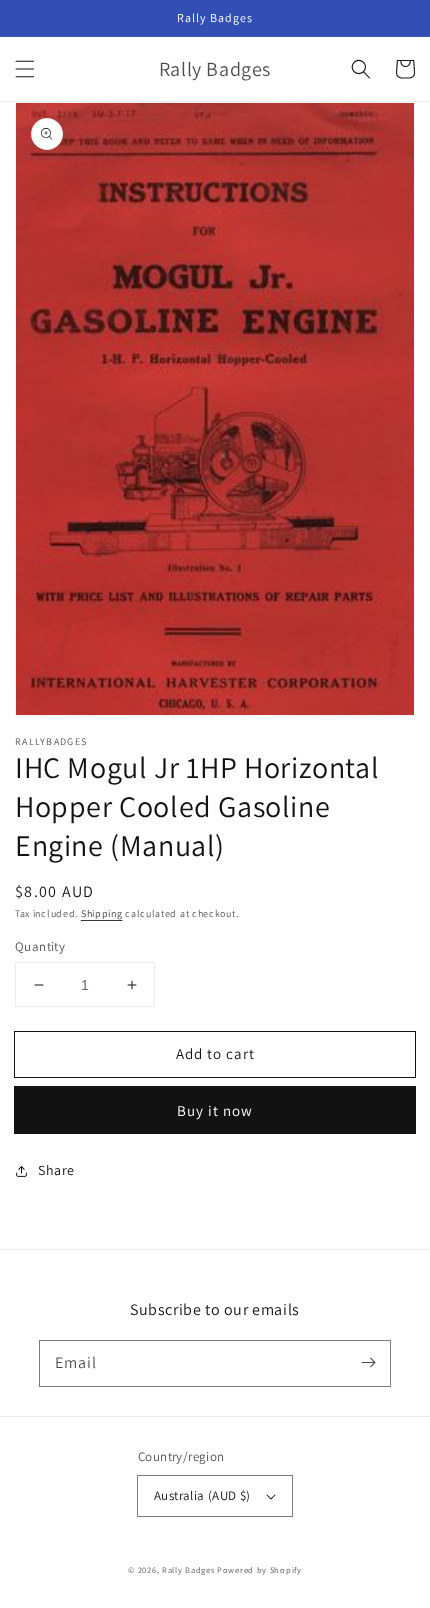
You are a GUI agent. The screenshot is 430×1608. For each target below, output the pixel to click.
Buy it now (215, 1110)
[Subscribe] (368, 1363)
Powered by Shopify (259, 1569)
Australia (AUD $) (202, 1495)
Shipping (102, 913)
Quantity (40, 946)
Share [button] (56, 1170)
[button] (25, 69)
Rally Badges (188, 1569)
